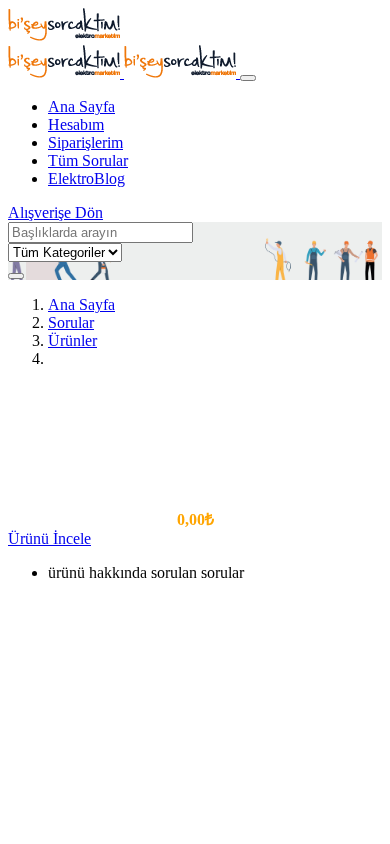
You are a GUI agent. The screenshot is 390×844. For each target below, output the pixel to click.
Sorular (71, 322)
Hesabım (76, 124)
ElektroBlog (86, 178)
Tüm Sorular (88, 160)
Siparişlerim (85, 142)
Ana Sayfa (81, 106)
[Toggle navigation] (248, 78)
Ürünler (72, 340)
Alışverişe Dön (55, 212)
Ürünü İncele (49, 538)
